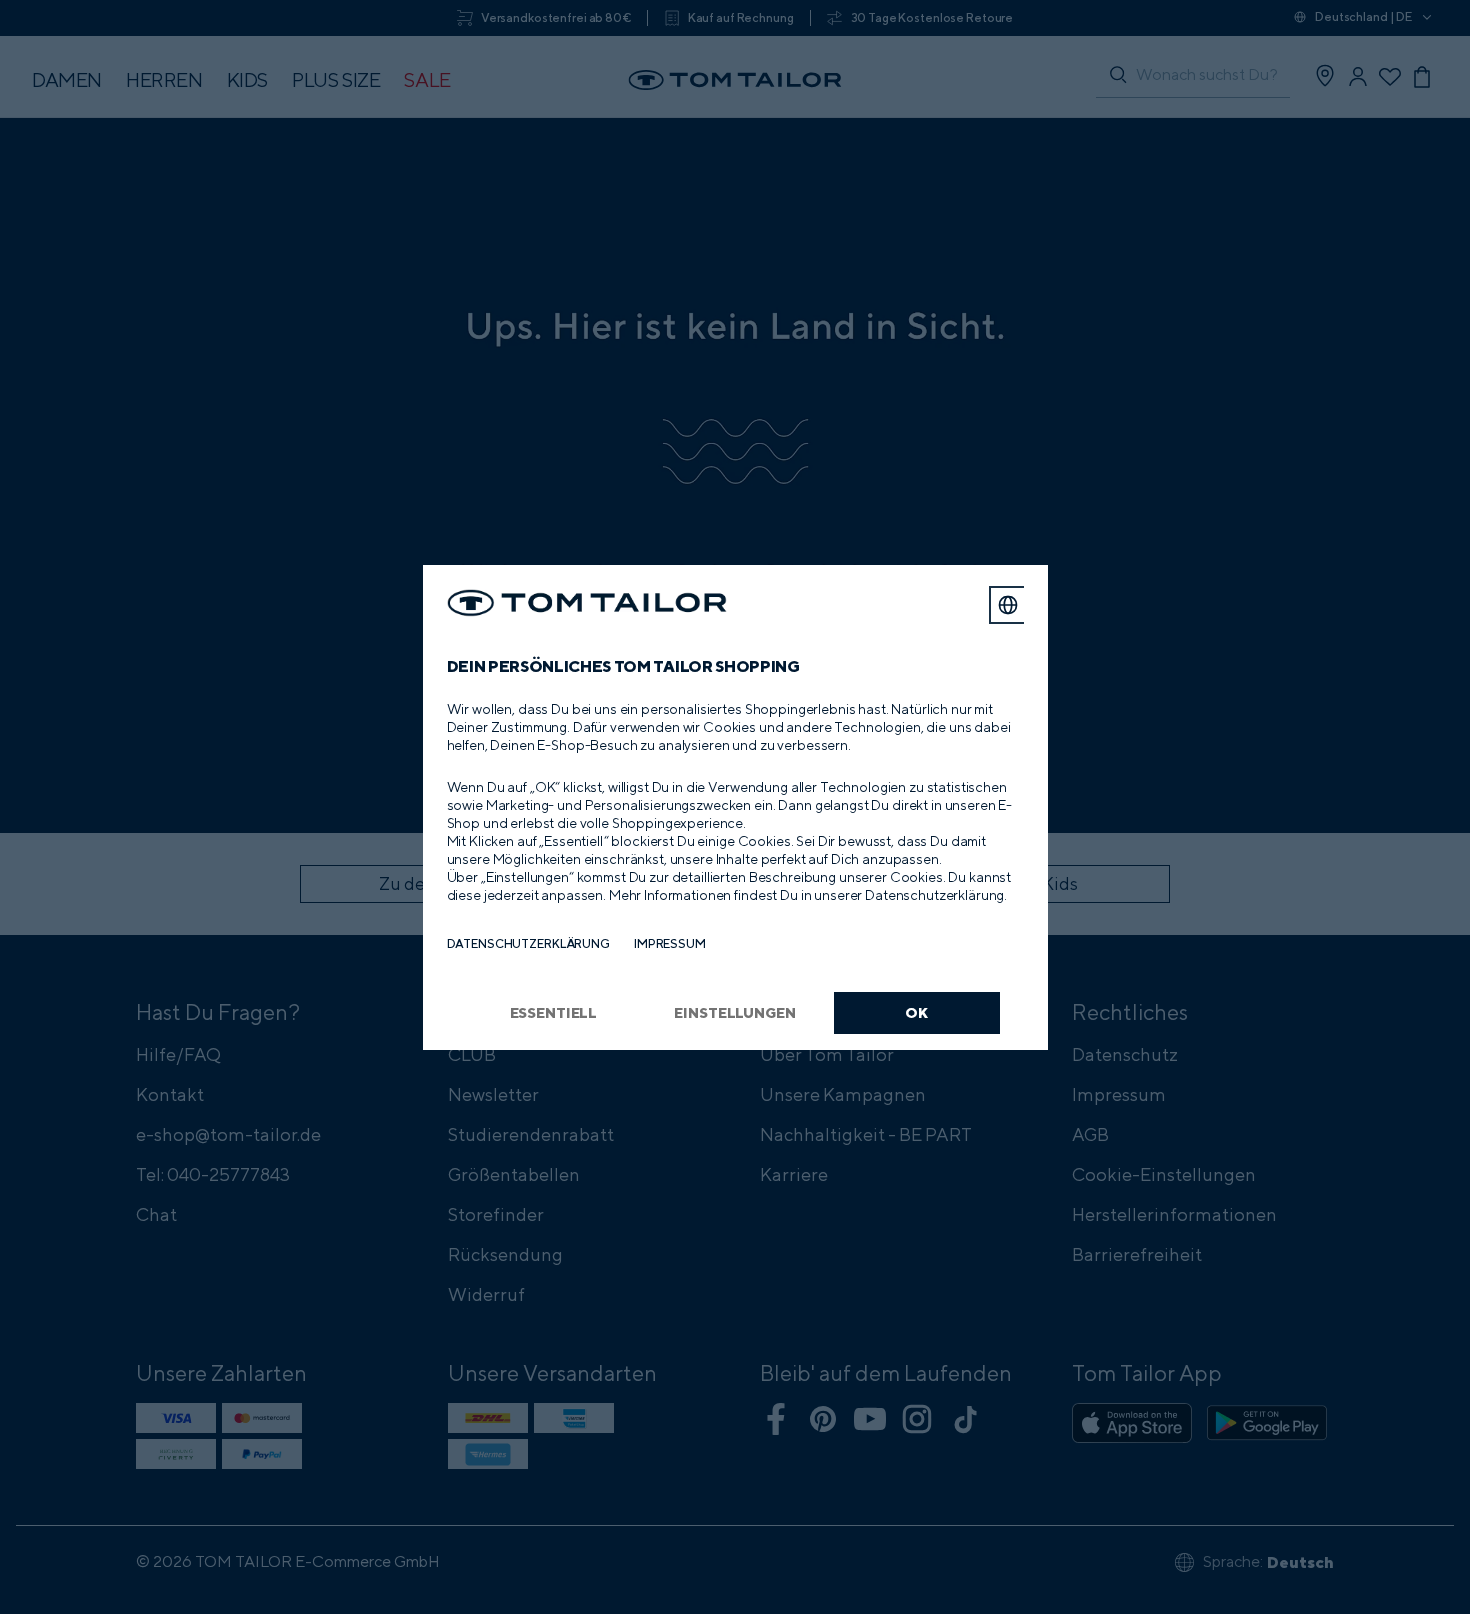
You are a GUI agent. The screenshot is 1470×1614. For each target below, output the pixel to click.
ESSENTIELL (554, 1012)
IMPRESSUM (670, 943)
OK (916, 1012)
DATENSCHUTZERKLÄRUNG (528, 943)
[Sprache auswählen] (1008, 605)
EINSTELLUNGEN (734, 1012)
